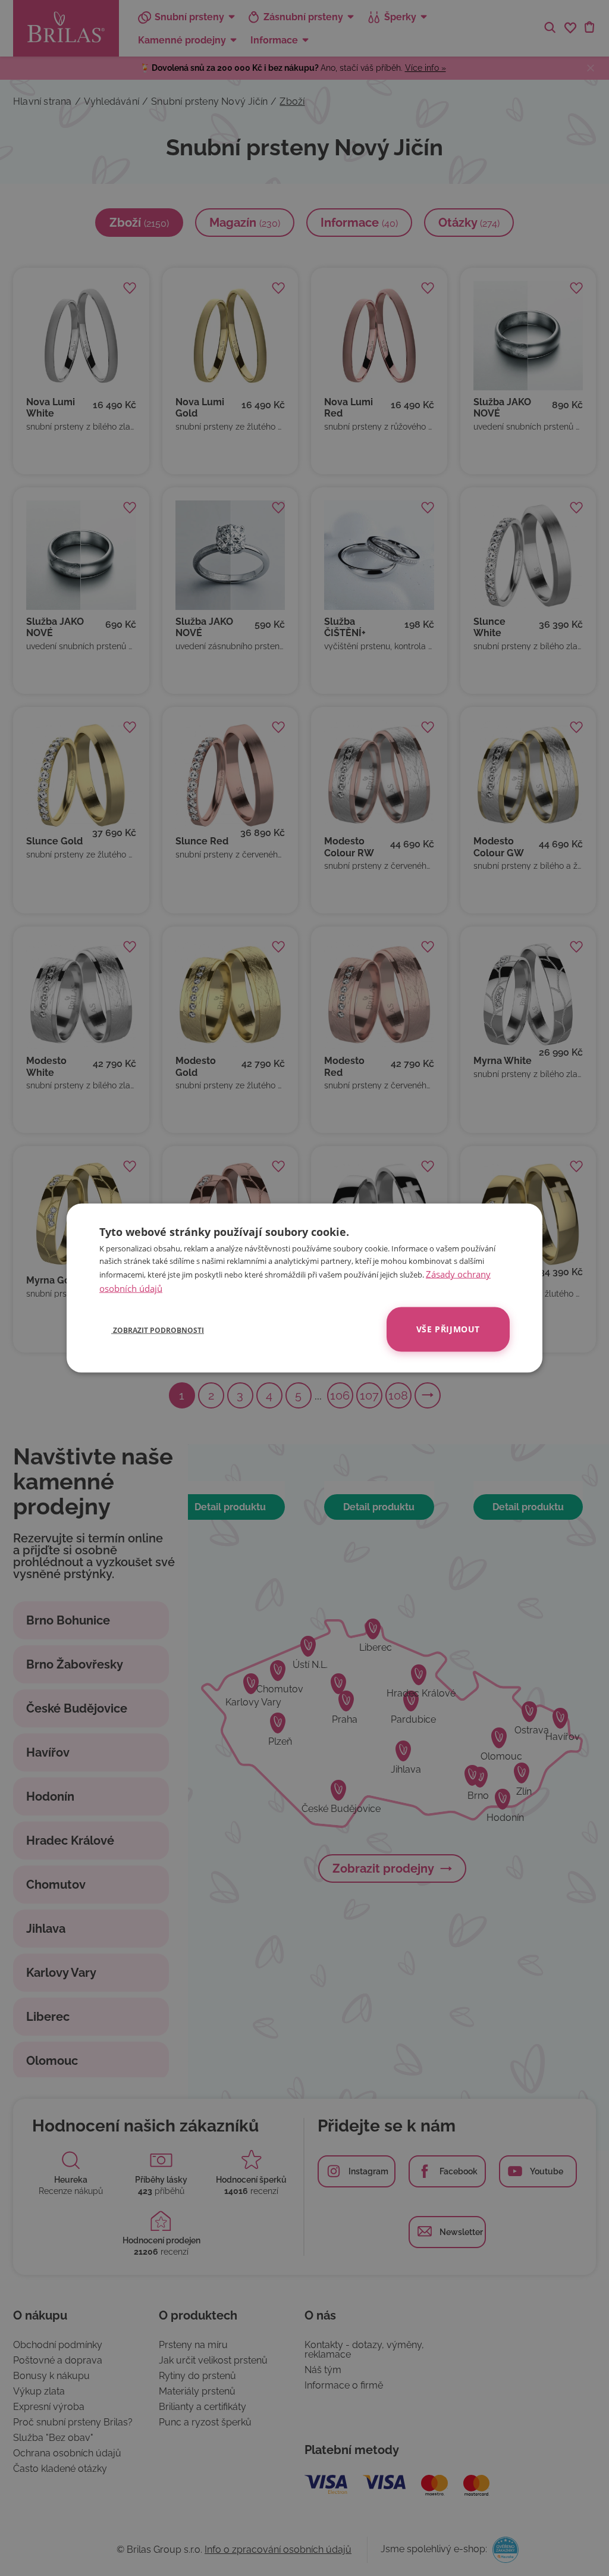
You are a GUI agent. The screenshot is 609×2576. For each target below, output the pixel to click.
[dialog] (304, 1288)
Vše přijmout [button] (448, 1329)
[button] (152, 1329)
